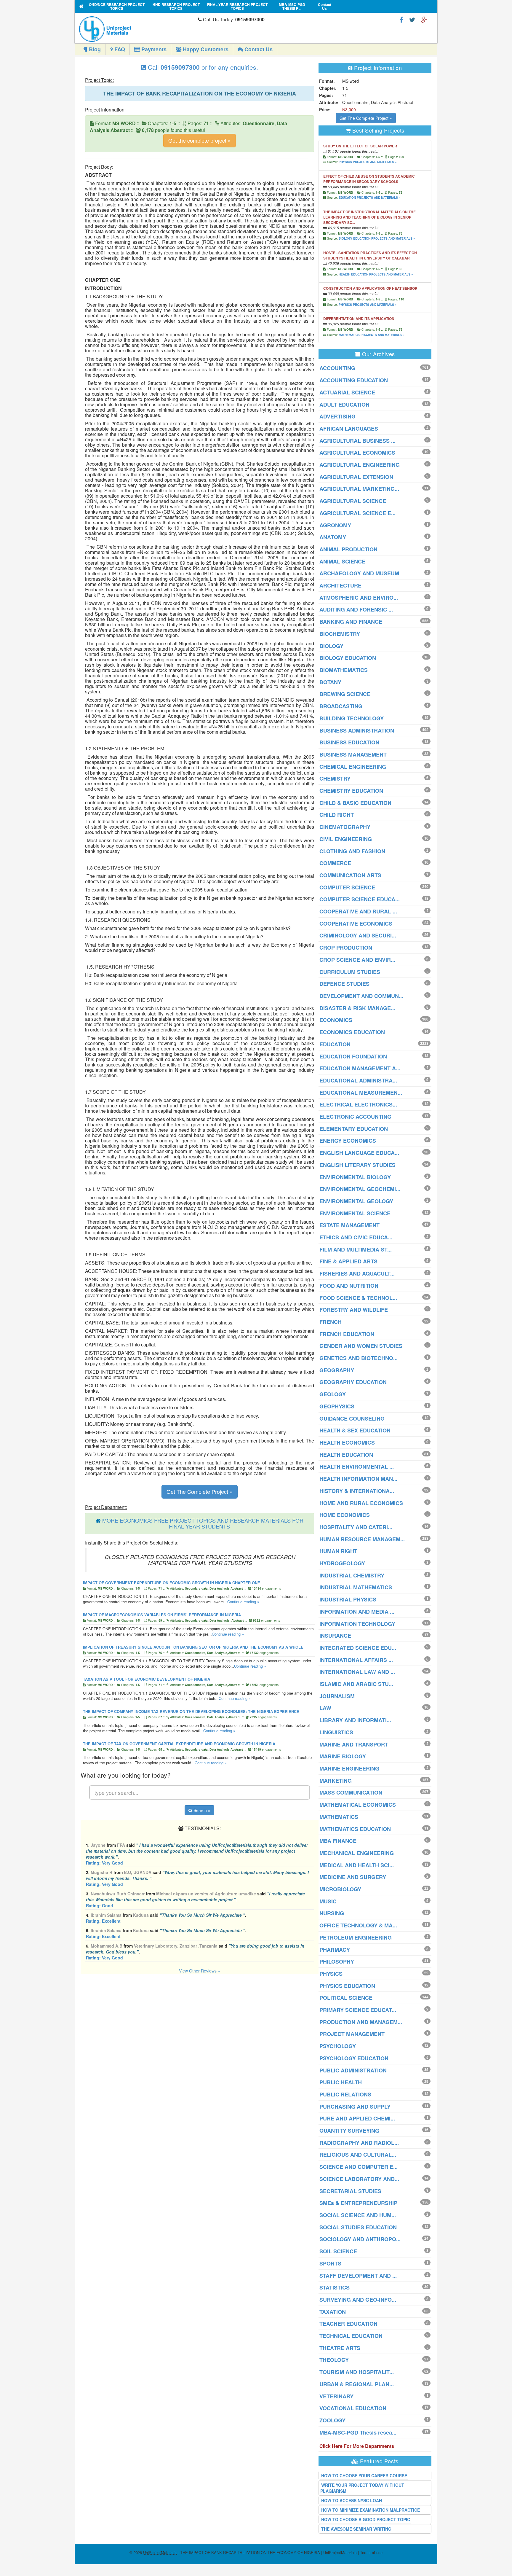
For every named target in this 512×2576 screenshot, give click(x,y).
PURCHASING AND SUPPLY (355, 2107)
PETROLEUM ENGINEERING (356, 1937)
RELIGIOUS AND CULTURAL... (358, 2155)
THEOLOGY (334, 2360)
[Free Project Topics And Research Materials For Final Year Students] (81, 6)
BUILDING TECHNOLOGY (352, 718)
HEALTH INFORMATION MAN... (358, 1479)
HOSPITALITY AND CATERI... (356, 1527)
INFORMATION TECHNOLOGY (357, 1624)
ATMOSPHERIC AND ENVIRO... (359, 598)
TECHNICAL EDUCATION (351, 2336)
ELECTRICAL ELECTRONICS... (358, 1104)
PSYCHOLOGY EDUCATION (354, 2058)
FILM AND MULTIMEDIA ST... (356, 1249)
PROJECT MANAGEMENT (352, 2034)
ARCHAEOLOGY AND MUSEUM (359, 573)
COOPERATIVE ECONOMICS (356, 924)
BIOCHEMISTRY (340, 634)
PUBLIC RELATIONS (345, 2094)
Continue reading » (243, 1602)
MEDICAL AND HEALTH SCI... (357, 1865)
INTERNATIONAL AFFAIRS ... (356, 1660)
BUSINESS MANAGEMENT (353, 754)
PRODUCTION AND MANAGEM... (361, 2022)
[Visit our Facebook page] (401, 19)
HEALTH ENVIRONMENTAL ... (357, 1467)
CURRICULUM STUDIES (350, 972)
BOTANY (330, 682)
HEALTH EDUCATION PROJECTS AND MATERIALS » (376, 274)
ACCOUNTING (337, 368)
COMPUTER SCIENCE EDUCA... (360, 899)
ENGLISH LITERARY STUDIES (357, 1165)
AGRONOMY (335, 525)
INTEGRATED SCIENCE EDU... (358, 1648)
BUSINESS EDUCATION (349, 742)
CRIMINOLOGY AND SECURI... (358, 935)
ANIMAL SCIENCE (342, 561)
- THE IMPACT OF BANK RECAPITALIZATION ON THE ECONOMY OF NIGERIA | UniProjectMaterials (250, 2552)
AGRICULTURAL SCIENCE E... (357, 513)
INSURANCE (335, 1636)
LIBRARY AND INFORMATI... (355, 1720)
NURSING (332, 1913)
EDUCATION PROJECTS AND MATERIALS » (370, 198)
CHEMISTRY (335, 778)
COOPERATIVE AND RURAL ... (358, 911)
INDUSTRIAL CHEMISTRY (352, 1575)
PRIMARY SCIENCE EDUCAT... (358, 2010)
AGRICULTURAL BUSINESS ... (357, 441)
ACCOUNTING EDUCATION (354, 380)
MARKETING (336, 1781)
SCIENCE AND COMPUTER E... (359, 2167)
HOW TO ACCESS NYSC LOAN (352, 2500)
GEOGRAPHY (337, 1370)
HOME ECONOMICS (345, 1515)
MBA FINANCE (338, 1841)
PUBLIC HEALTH (341, 2082)
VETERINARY (336, 2396)
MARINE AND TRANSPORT (354, 1744)
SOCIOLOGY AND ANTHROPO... (360, 2239)
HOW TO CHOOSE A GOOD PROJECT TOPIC (366, 2519)
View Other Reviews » (200, 1971)
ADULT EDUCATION (344, 405)
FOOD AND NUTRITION (349, 1286)
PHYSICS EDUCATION (347, 1986)
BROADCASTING (341, 706)
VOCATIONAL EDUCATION (353, 2408)
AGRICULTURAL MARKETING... (359, 489)
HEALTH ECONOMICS (347, 1443)
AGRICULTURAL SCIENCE (353, 501)
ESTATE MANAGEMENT (349, 1225)
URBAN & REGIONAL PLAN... (357, 2384)
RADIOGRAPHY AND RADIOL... (359, 2143)
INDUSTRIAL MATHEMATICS (356, 1587)
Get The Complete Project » (200, 1491)
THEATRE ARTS (340, 2348)
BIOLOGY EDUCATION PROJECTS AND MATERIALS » (377, 238)
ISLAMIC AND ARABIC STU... (356, 1684)
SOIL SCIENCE (338, 2251)
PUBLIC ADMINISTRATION (353, 2070)
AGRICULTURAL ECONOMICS (357, 453)
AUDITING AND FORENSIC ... (356, 609)
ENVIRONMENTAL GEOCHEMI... (360, 1189)
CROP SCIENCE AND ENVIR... (357, 960)
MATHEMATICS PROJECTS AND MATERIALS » (372, 335)
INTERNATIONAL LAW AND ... (357, 1672)
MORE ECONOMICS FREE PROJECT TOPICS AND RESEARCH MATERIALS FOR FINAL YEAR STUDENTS (203, 1523)
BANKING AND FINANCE (351, 622)
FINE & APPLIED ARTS (348, 1261)
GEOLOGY (333, 1394)
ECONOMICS (336, 1020)
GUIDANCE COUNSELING (352, 1418)
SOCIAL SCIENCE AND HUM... (358, 2215)
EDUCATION (335, 1044)
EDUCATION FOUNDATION (353, 1056)
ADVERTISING (337, 416)
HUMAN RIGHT (338, 1551)
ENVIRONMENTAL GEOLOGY (356, 1201)
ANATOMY (333, 537)
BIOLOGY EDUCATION (348, 658)
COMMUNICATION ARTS (350, 875)
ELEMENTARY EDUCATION (354, 1129)
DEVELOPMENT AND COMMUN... (361, 996)
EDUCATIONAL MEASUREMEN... (361, 1093)
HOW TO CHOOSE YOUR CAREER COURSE (364, 2475)
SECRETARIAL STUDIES (350, 2191)
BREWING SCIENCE (345, 694)
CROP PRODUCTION (346, 948)
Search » (201, 1810)
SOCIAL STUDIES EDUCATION (358, 2227)
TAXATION (333, 2312)
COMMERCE (335, 863)
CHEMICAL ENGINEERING (353, 767)
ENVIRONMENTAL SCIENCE (355, 1213)
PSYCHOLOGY (338, 2046)
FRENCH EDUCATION (347, 1334)
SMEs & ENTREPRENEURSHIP (358, 2203)
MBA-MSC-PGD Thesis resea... (358, 2432)
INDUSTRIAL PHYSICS (348, 1599)
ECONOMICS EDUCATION (352, 1032)
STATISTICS (335, 2287)
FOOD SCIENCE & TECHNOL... (358, 1298)
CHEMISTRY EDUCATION (351, 791)
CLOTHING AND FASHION (352, 851)
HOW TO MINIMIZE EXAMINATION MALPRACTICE (371, 2510)
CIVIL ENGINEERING (346, 839)
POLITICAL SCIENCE (346, 1998)
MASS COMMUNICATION (351, 1792)
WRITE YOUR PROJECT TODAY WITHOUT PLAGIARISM (362, 2488)
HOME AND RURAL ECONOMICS (361, 1503)
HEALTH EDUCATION (346, 1455)
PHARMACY (335, 1950)
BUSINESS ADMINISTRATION (357, 730)
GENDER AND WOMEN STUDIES (361, 1346)
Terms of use (371, 2552)
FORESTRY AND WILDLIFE (354, 1310)
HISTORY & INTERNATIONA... (357, 1491)
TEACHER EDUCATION (348, 2324)
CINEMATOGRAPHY (345, 827)
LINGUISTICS (336, 1732)
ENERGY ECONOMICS (348, 1141)
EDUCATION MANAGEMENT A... (360, 1068)
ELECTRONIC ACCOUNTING (355, 1117)
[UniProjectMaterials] (137, 29)
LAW (325, 1708)
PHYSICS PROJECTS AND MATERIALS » (368, 162)
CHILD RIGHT (337, 815)
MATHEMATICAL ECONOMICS (358, 1805)
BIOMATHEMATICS (344, 670)
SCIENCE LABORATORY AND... (359, 2179)
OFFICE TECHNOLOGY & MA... (358, 1925)
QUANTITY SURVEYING (349, 2131)
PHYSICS (331, 1974)
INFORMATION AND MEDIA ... (357, 1612)
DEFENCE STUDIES (344, 984)
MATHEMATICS (339, 1817)
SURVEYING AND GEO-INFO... (358, 2300)
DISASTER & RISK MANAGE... (357, 1008)
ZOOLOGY (332, 2420)
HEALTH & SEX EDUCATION (355, 1430)
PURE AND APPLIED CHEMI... (357, 2118)
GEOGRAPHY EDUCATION (353, 1382)
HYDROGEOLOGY (342, 1563)
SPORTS (330, 2263)
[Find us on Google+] (424, 19)
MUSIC (328, 1901)
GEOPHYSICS (337, 1406)
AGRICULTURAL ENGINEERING (360, 465)
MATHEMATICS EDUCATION (355, 1829)
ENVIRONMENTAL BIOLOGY (355, 1177)
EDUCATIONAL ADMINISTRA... (358, 1080)
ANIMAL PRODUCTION (348, 549)
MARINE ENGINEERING (349, 1768)
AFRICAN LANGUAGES (349, 429)
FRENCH (331, 1322)
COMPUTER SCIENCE (347, 887)
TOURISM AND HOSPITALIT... (357, 2372)
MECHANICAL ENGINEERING (357, 1853)
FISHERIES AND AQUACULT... (357, 1273)
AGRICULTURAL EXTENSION (356, 477)
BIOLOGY (331, 646)
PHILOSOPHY (337, 1962)
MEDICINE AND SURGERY (353, 1877)
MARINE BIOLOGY (343, 1756)
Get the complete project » (200, 140)
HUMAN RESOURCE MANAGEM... (362, 1539)
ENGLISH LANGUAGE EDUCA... (359, 1153)
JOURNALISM (337, 1696)
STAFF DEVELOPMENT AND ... (358, 2276)
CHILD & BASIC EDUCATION (355, 803)
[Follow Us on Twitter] (412, 19)
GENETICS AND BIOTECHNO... (359, 1358)
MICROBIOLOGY (340, 1889)
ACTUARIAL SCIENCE (347, 392)
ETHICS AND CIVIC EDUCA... (356, 1237)
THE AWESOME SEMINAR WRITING (356, 2529)
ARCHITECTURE (340, 585)
